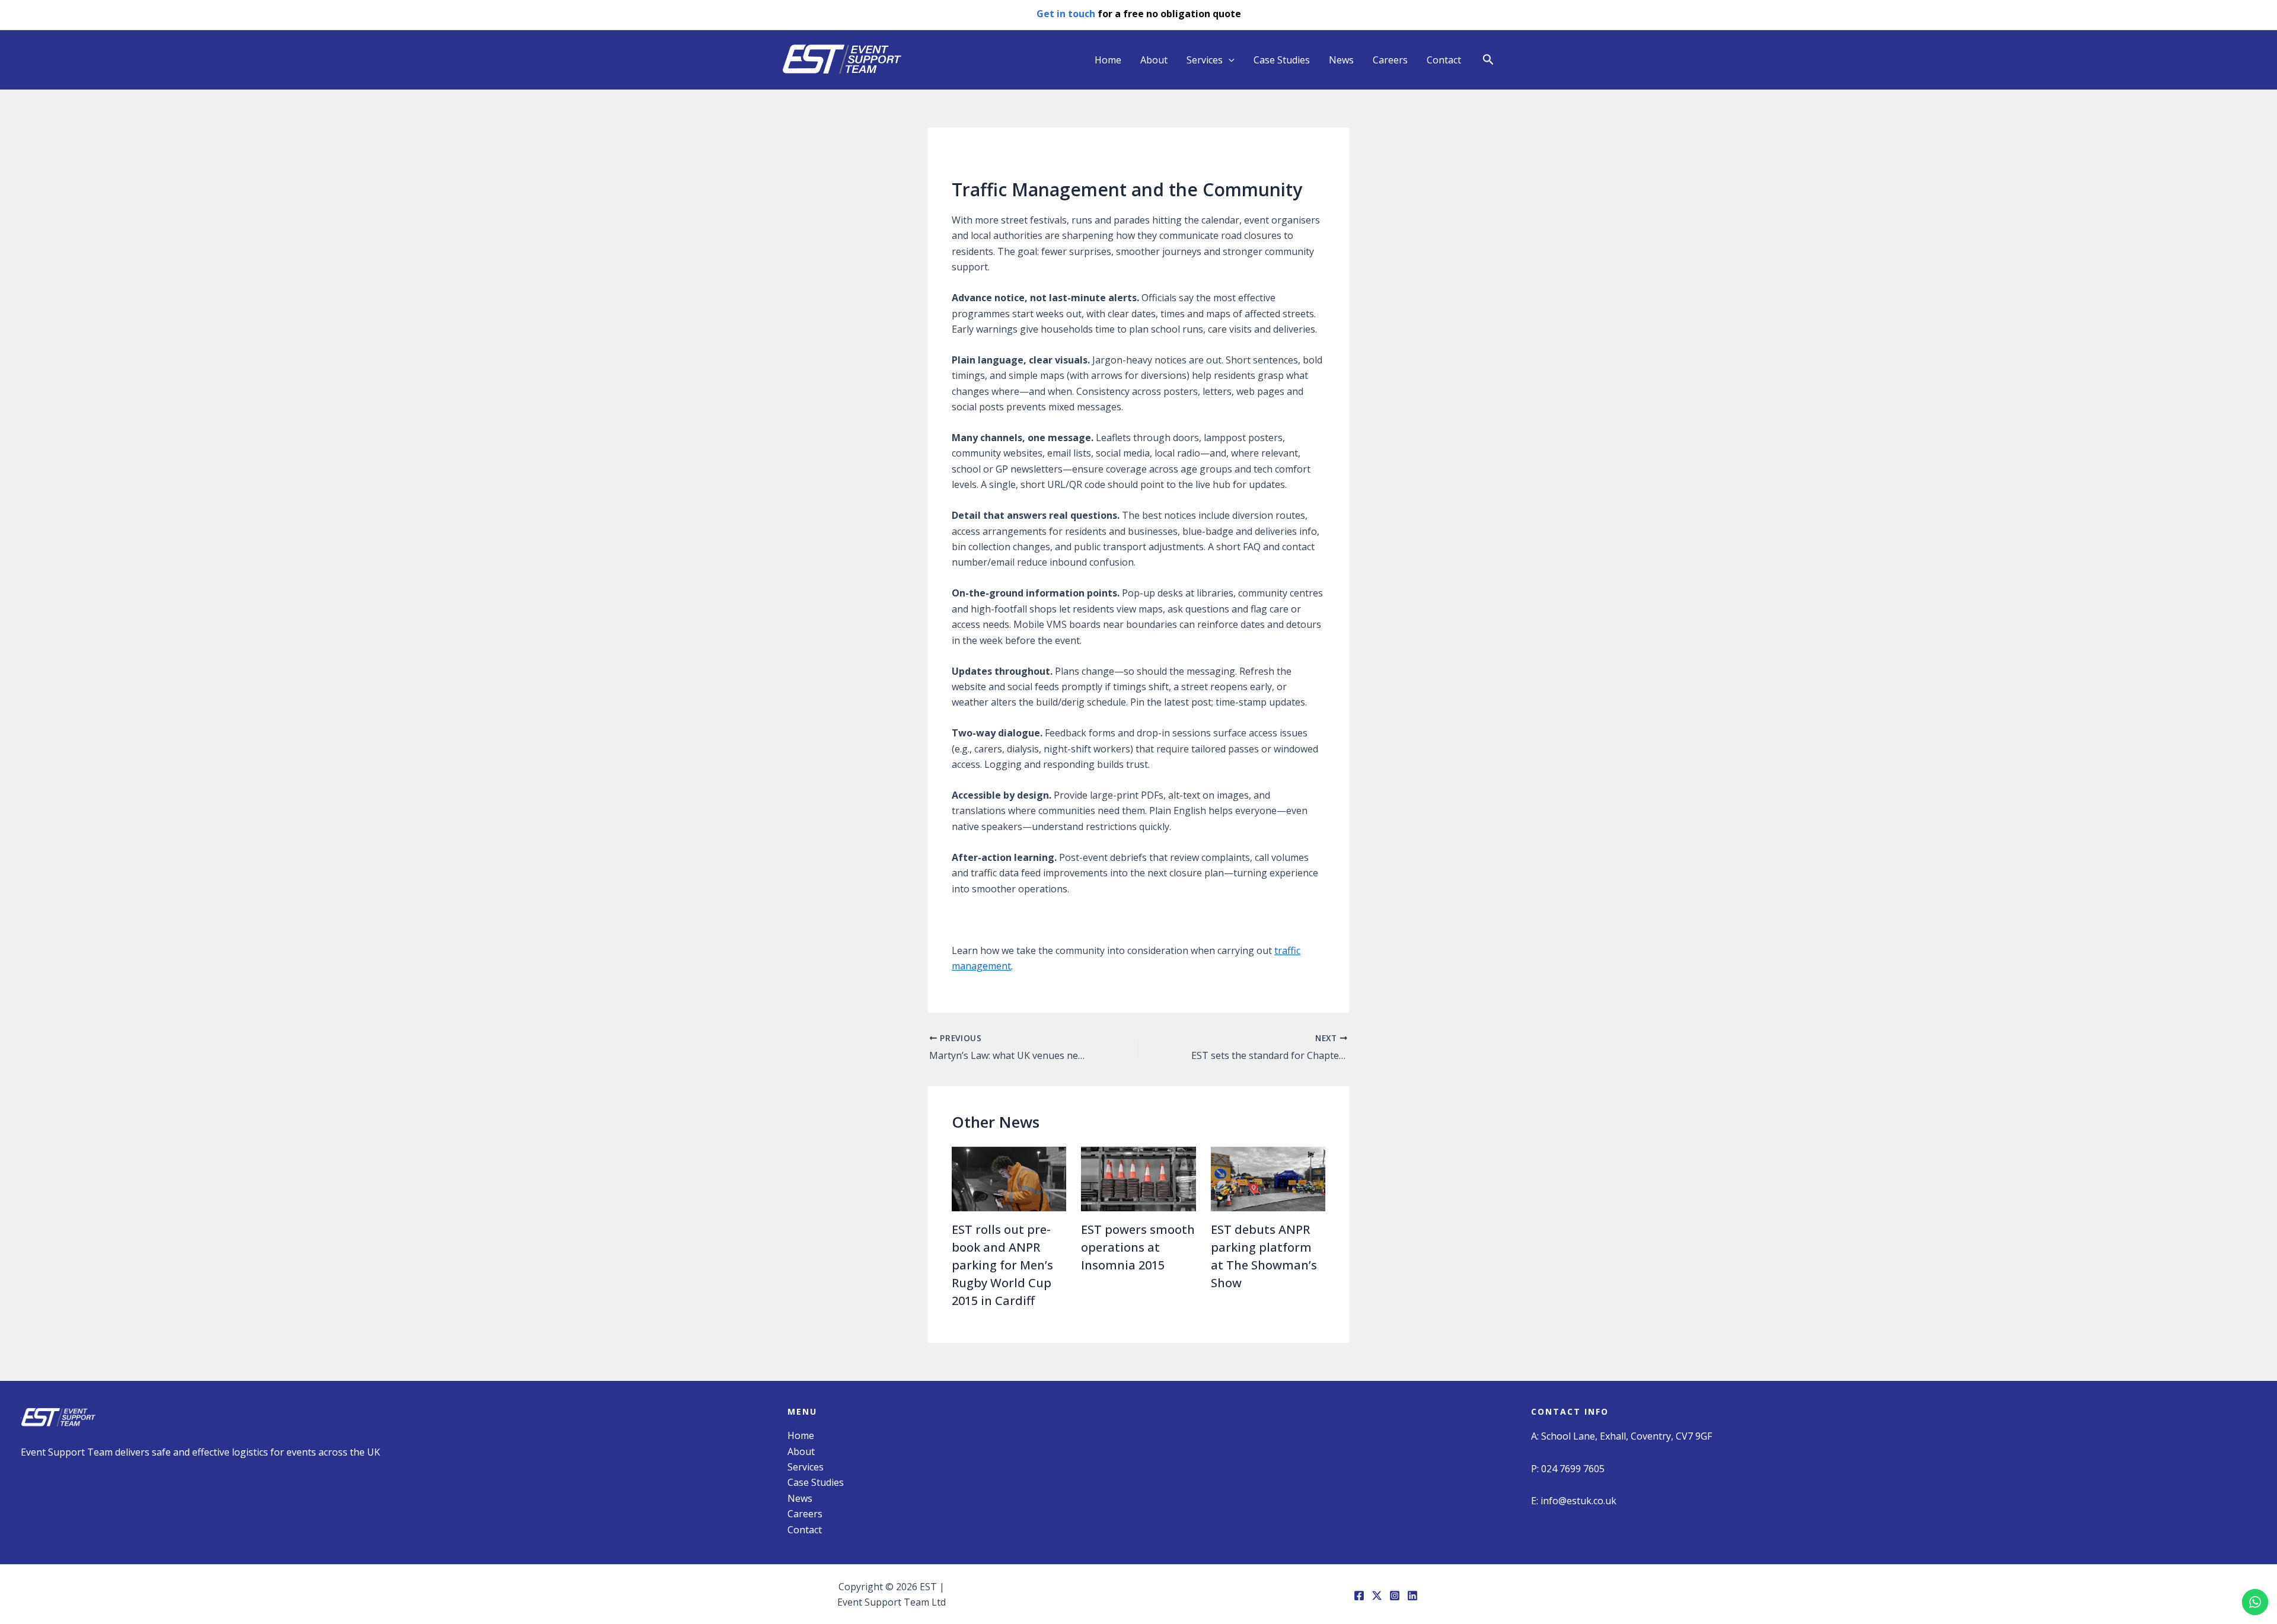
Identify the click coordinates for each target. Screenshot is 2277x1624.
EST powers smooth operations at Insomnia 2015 (1138, 1247)
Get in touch (1066, 14)
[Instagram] (1395, 1596)
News (1341, 60)
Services (1205, 60)
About (1154, 60)
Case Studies (1282, 60)
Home (1108, 60)
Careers (1390, 60)
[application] (1229, 60)
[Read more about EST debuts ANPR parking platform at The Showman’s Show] (1268, 1178)
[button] (1488, 60)
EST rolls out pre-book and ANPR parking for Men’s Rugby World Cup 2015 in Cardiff (1002, 1265)
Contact (1444, 60)
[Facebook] (1359, 1596)
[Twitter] (1377, 1596)
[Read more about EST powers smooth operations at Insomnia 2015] (1138, 1178)
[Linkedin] (1412, 1596)
